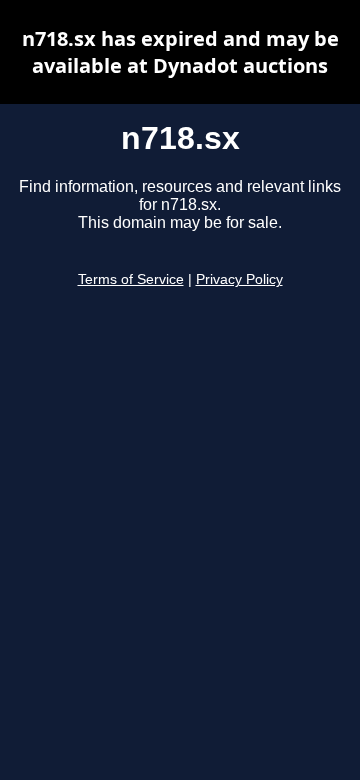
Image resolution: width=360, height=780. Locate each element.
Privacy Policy (239, 279)
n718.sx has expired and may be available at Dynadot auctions (180, 52)
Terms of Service (131, 279)
